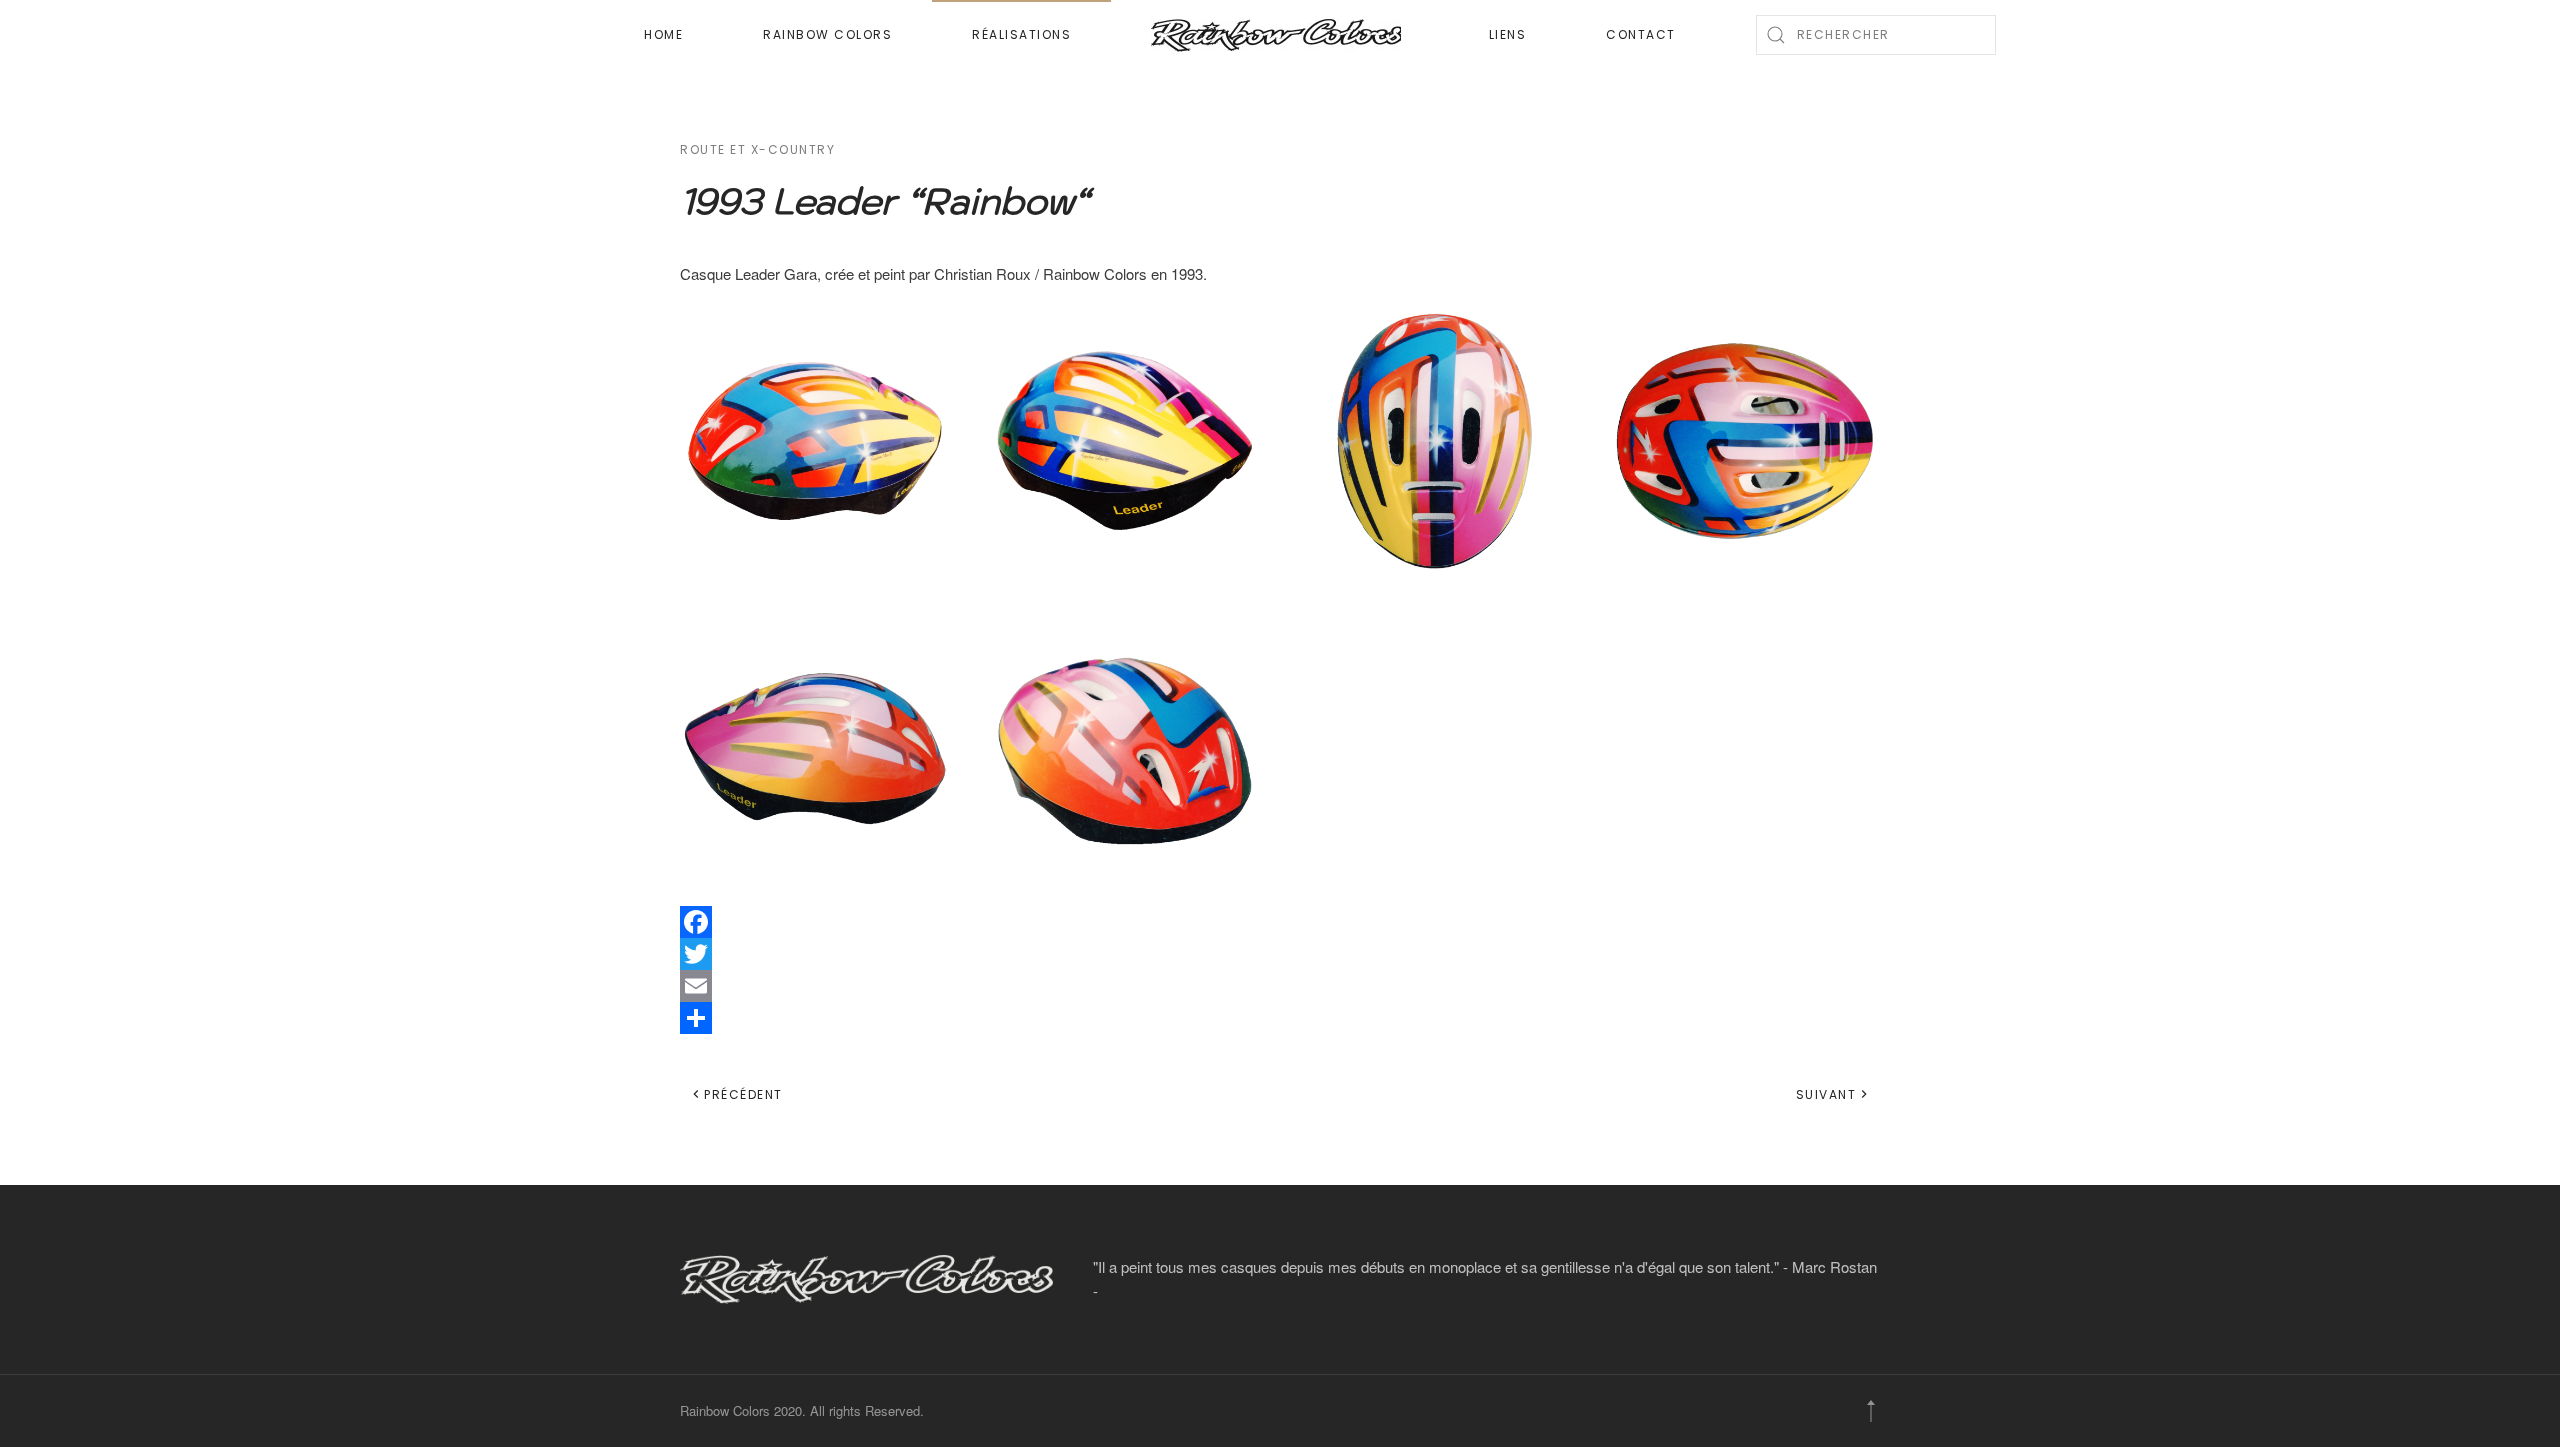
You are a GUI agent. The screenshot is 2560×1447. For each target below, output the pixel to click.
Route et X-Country (757, 149)
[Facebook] (1280, 922)
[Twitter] (1280, 954)
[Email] (1280, 986)
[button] (815, 441)
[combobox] (1876, 35)
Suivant (1826, 1094)
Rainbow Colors (827, 34)
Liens (1508, 34)
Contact (1641, 34)
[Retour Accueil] (1280, 35)
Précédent (743, 1094)
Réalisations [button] (1021, 34)
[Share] (1280, 1018)
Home (663, 34)
